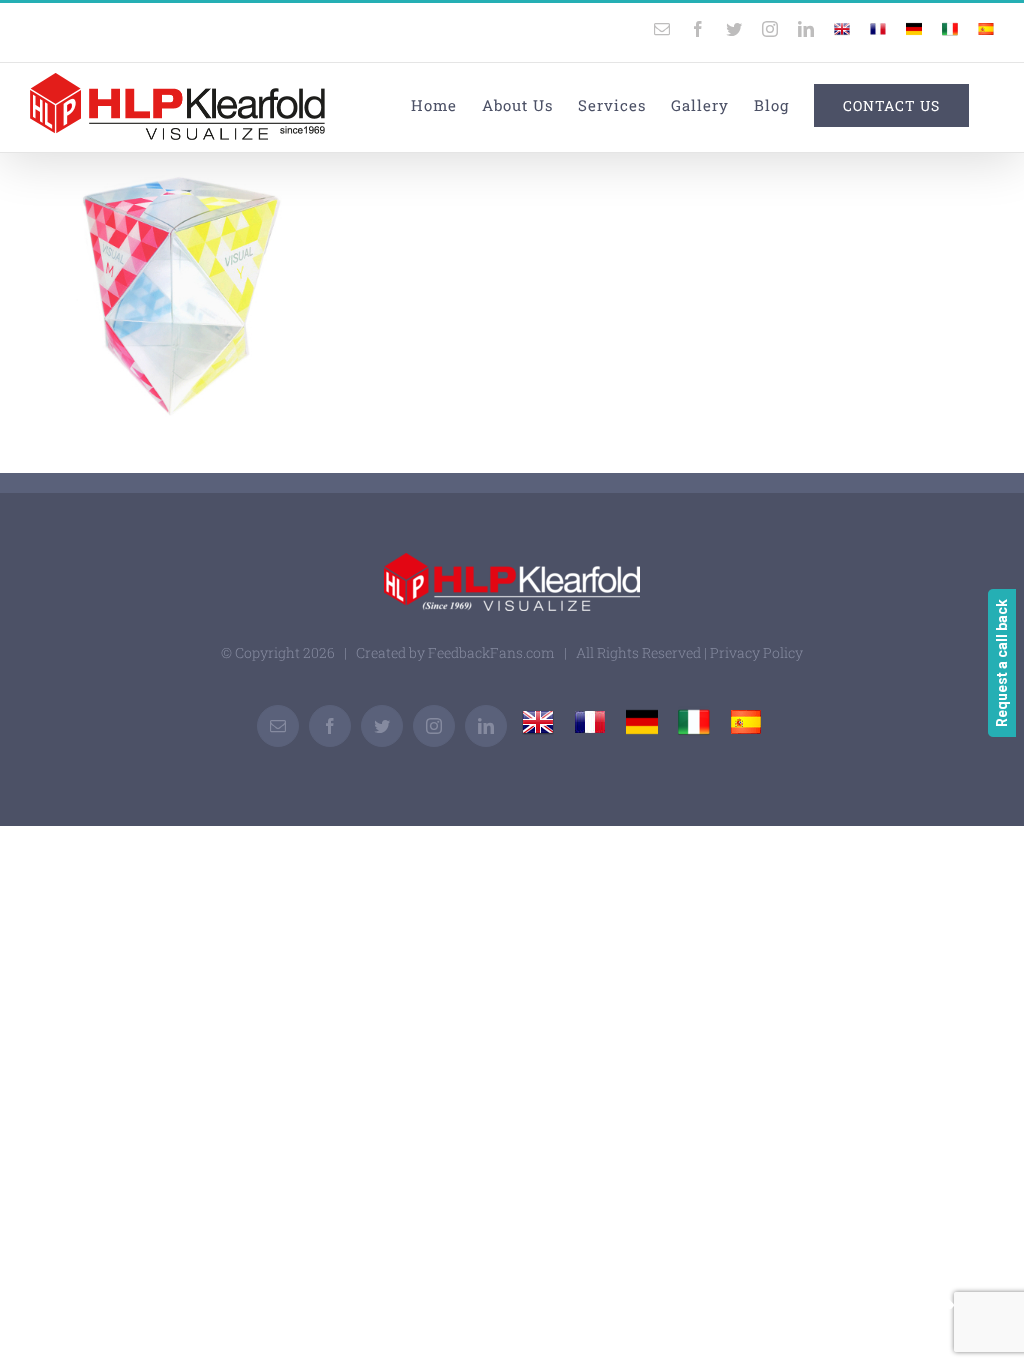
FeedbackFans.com (491, 652)
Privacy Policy (756, 652)
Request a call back (1002, 663)
